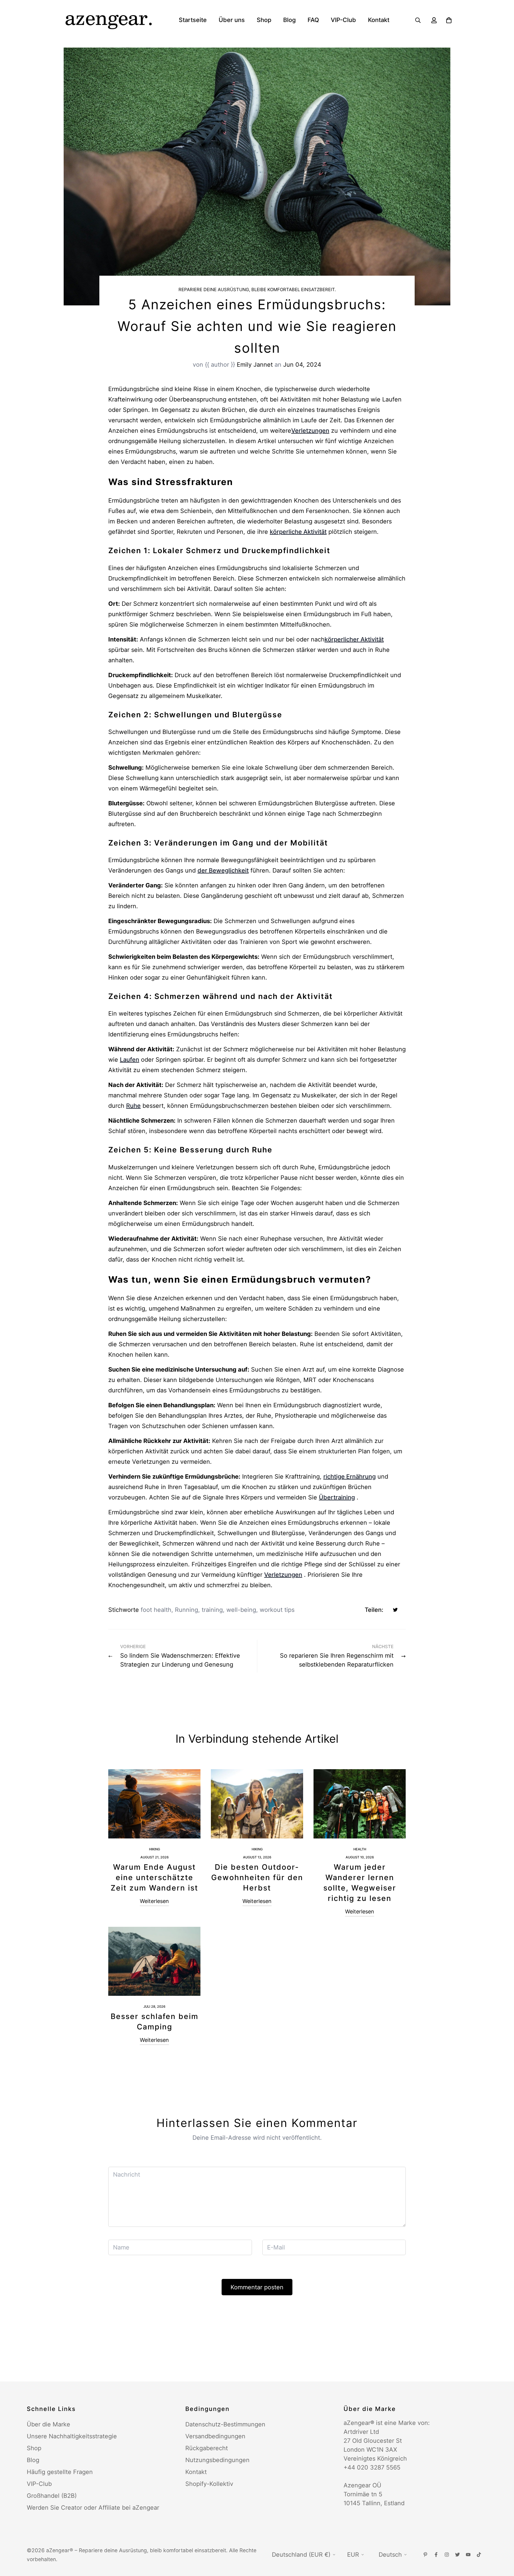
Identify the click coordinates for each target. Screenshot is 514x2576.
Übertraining (337, 1497)
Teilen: (374, 1610)
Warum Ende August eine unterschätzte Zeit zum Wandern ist (154, 1877)
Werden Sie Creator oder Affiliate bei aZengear (93, 2508)
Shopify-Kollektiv (209, 2484)
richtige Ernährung (350, 1477)
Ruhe (133, 1106)
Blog (289, 20)
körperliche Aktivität (298, 532)
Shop (264, 20)
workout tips (277, 1610)
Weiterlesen (154, 1901)
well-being (241, 1610)
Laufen (130, 1060)
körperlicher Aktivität (354, 639)
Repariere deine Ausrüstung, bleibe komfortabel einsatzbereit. (257, 290)
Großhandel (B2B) (52, 2496)
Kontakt (379, 20)
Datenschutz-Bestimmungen (225, 2424)
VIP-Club (343, 20)
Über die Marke (48, 2424)
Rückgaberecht (207, 2448)
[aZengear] (108, 20)
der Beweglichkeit (223, 870)
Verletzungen (310, 431)
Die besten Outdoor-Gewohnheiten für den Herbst (257, 1877)
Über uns (232, 20)
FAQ (313, 20)
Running (187, 1610)
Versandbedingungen (215, 2436)
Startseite (193, 20)
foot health (156, 1610)
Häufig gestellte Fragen (60, 2472)
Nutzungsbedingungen (217, 2460)
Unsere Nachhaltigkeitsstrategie (72, 2436)
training (212, 1610)
